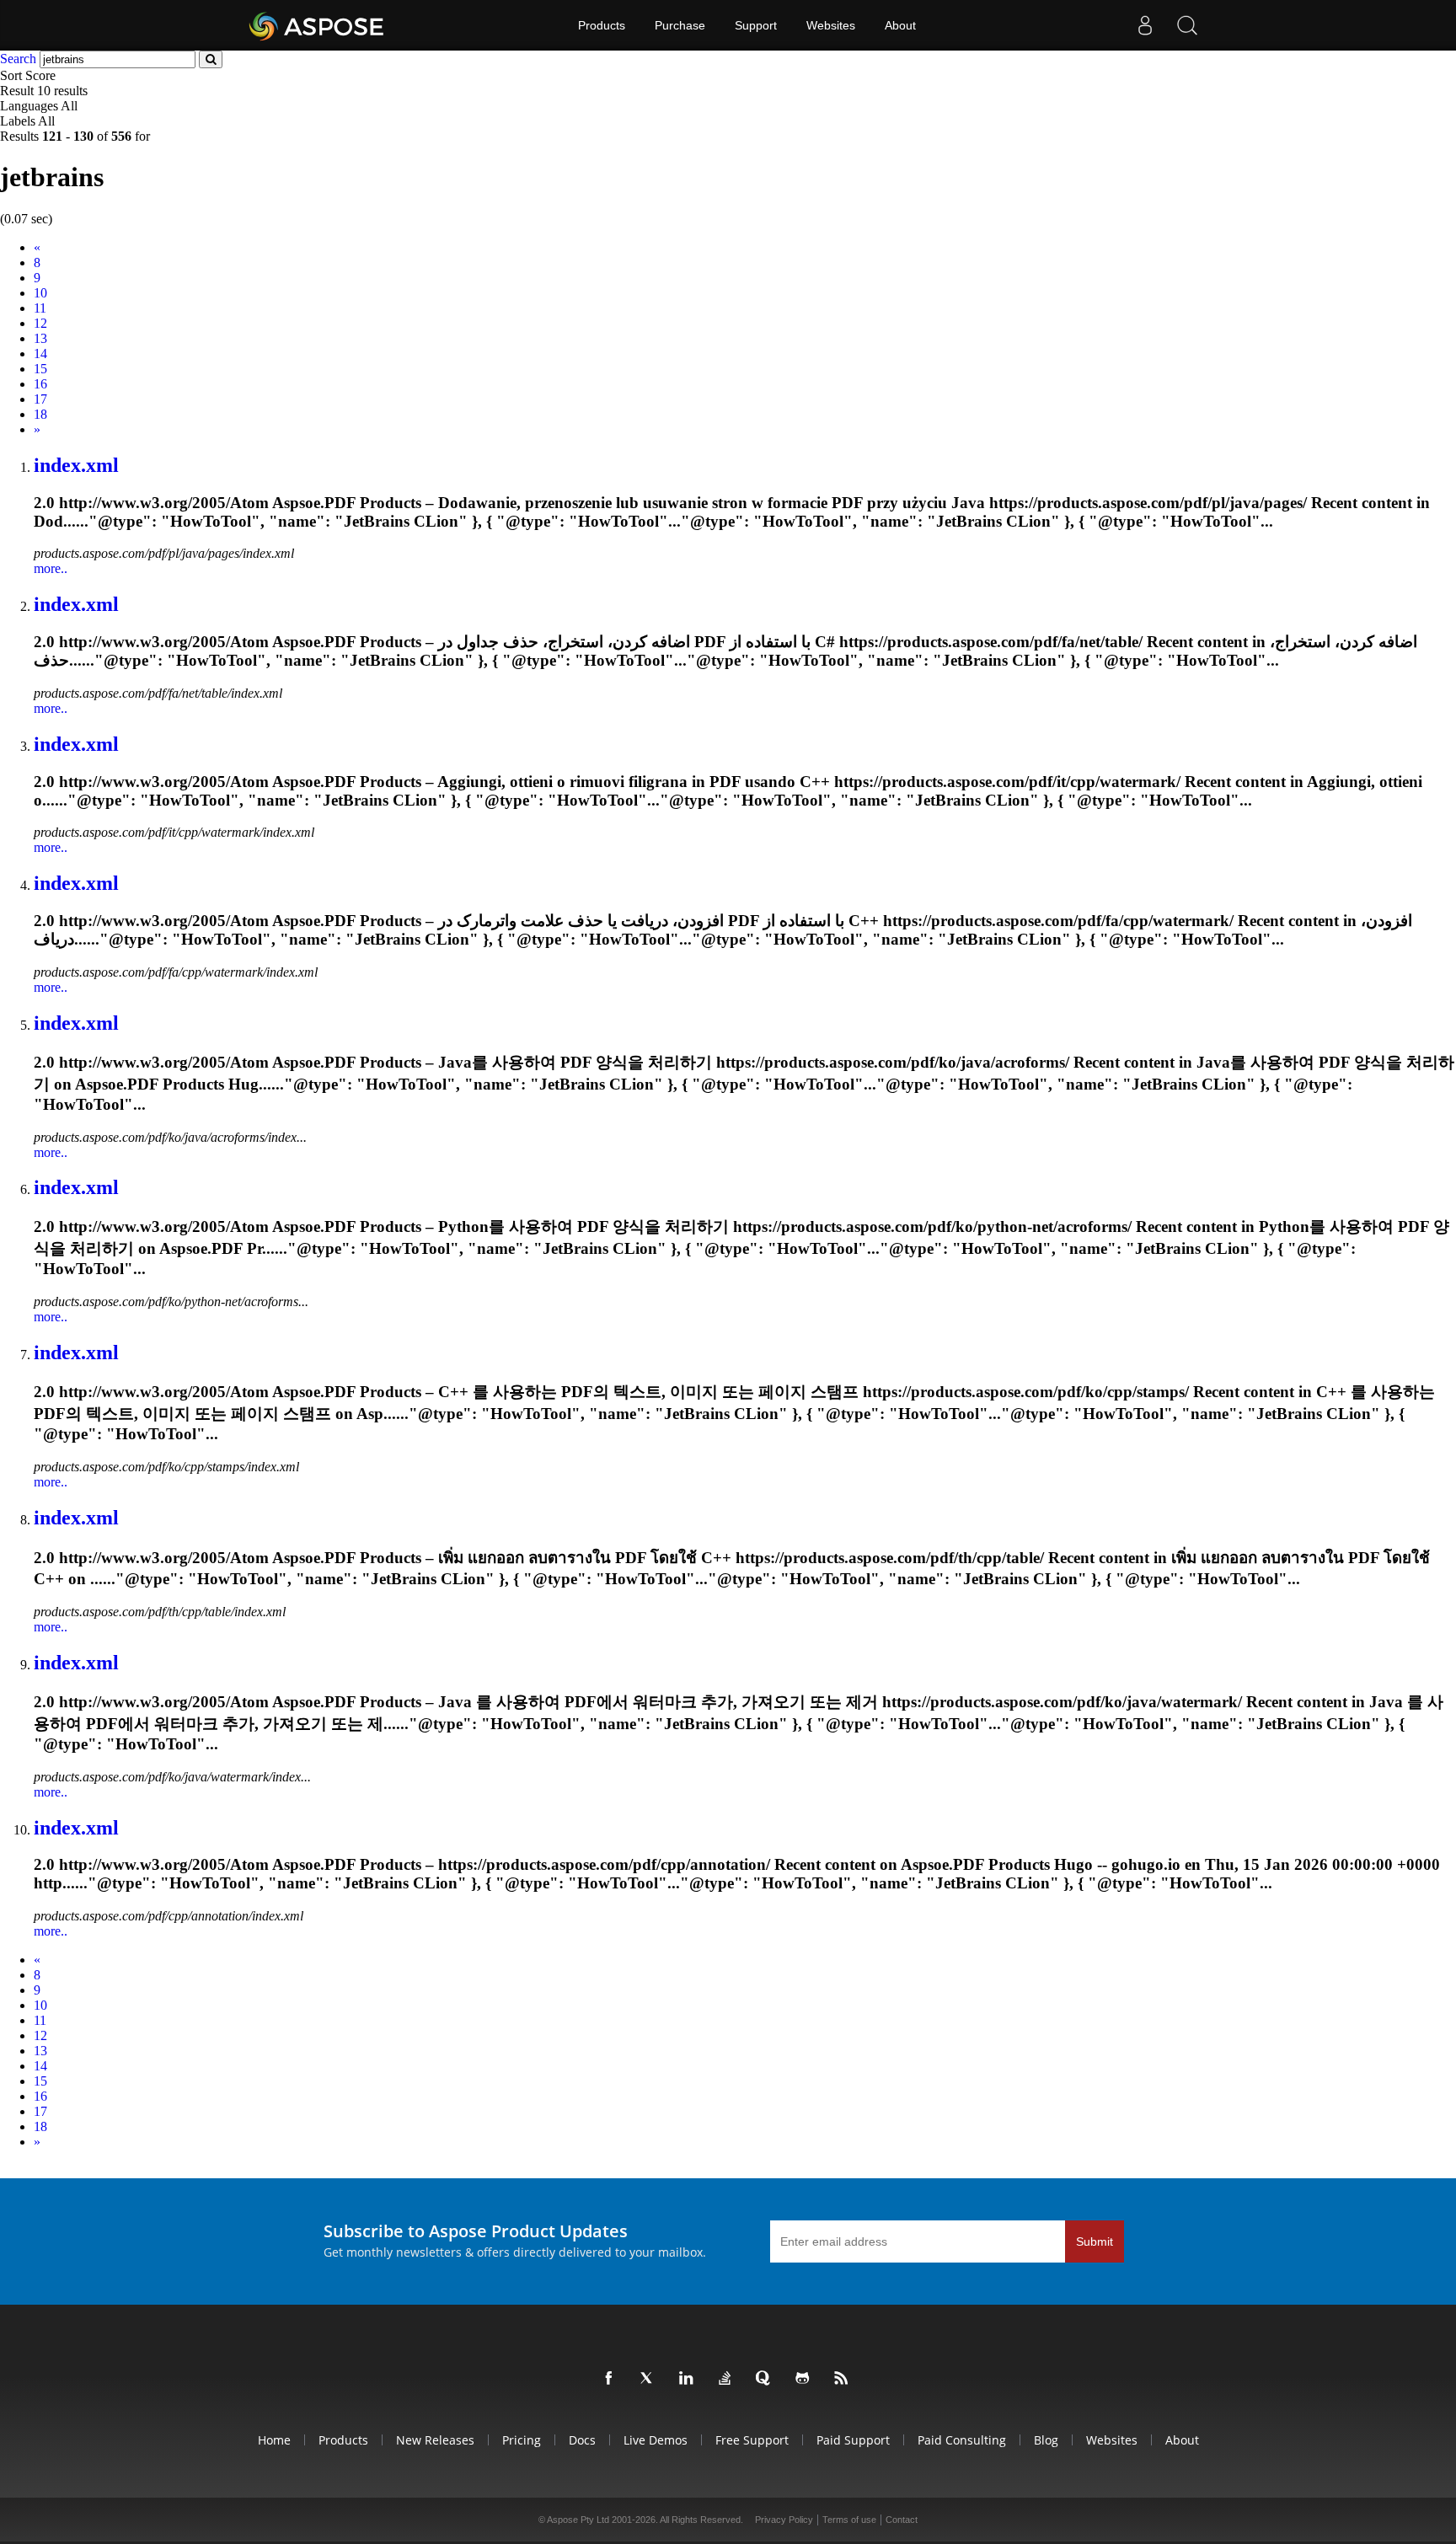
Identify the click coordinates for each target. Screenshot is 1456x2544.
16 (40, 384)
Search (18, 59)
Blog (1046, 2440)
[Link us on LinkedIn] (689, 2379)
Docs (582, 2440)
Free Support (752, 2440)
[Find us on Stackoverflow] (728, 2379)
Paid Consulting (962, 2440)
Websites (831, 25)
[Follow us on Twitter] (650, 2379)
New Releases (435, 2440)
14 (40, 353)
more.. (51, 568)
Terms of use (849, 2520)
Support (756, 25)
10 (40, 293)
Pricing (522, 2440)
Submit (1095, 2241)
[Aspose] (317, 25)
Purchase (680, 25)
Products (602, 25)
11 (40, 308)
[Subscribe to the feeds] (844, 2379)
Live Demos (656, 2440)
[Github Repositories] (806, 2379)
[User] (1145, 25)
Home (274, 2440)
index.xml (76, 465)
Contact (902, 2520)
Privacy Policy (784, 2520)
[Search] (1187, 25)
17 (40, 399)
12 (40, 323)
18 (40, 414)
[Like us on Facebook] (612, 2379)
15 (40, 369)
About (900, 25)
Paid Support (853, 2440)
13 (40, 338)
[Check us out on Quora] (767, 2379)
